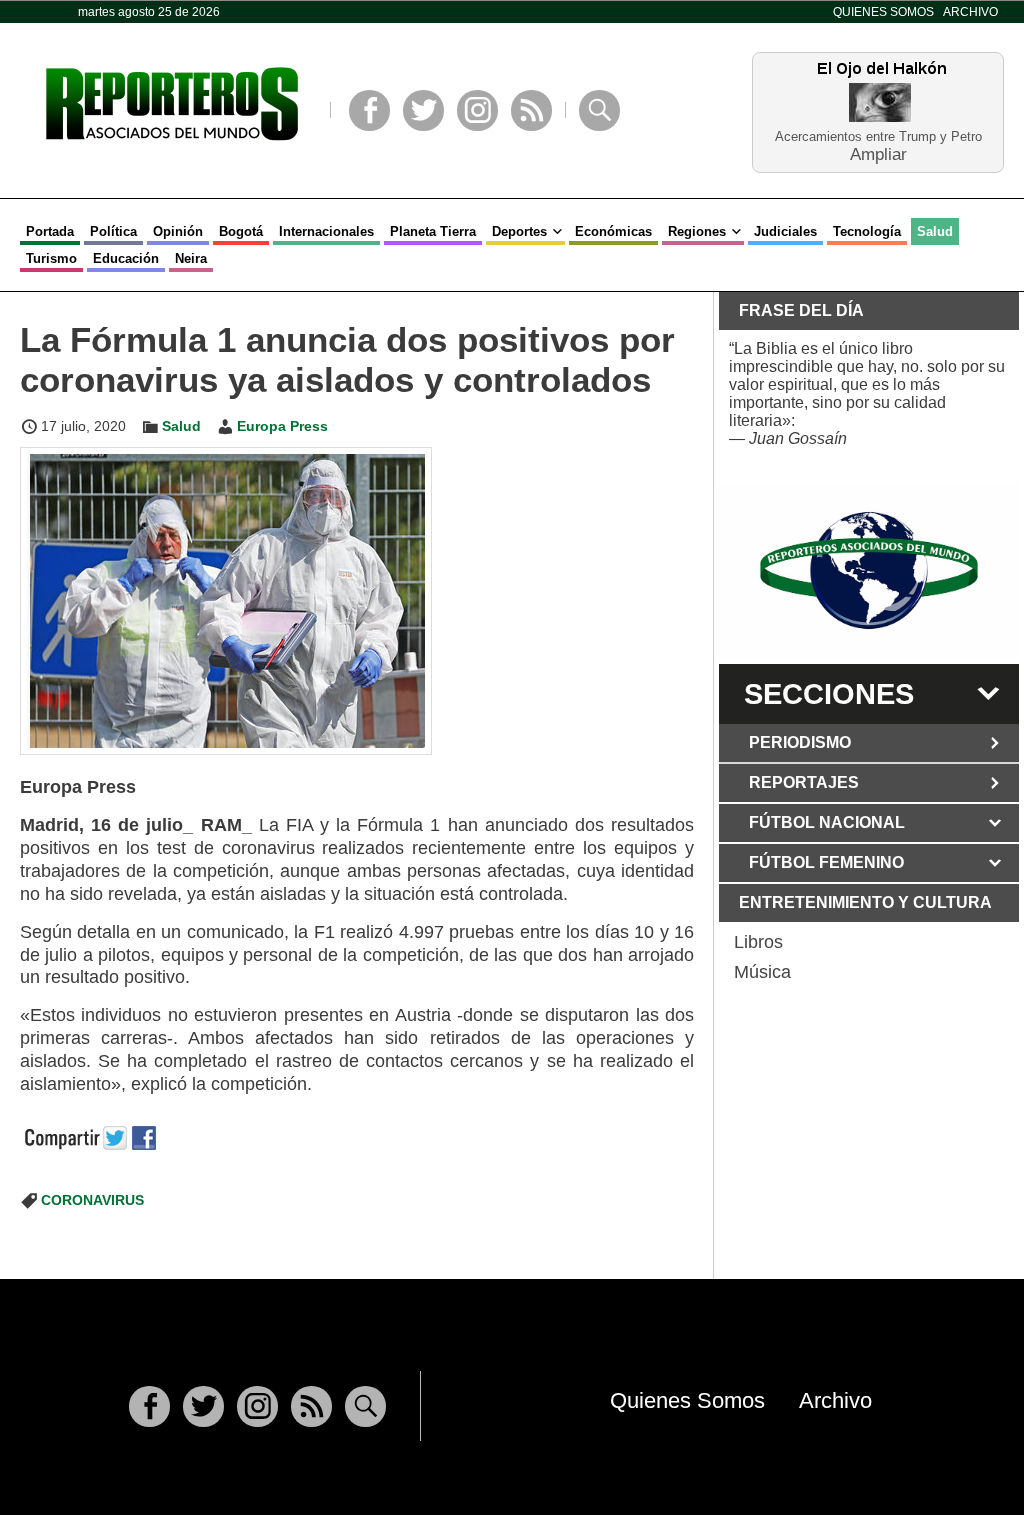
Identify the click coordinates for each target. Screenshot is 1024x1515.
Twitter (423, 110)
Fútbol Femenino (826, 862)
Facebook (369, 110)
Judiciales (785, 231)
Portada (50, 231)
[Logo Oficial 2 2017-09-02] (869, 570)
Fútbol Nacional (827, 822)
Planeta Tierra (433, 231)
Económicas (613, 231)
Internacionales (326, 231)
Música (762, 972)
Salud (935, 231)
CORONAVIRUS (92, 1200)
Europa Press (282, 426)
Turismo (51, 258)
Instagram (477, 110)
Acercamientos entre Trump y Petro (878, 136)
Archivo (970, 12)
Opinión (178, 231)
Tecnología (867, 231)
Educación (126, 258)
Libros (758, 942)
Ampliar (878, 153)
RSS (531, 110)
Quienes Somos (883, 12)
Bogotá (241, 231)
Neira (191, 258)
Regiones (697, 231)
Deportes (519, 231)
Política (113, 231)
